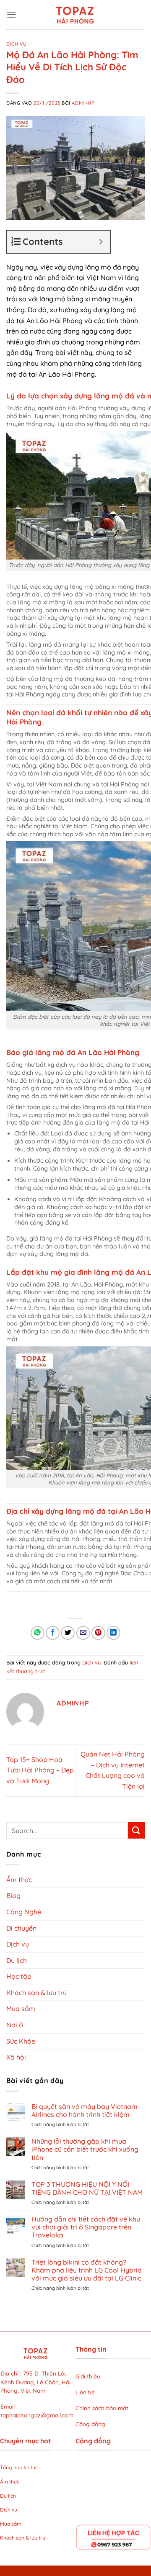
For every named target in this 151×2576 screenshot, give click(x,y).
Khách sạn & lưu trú (36, 1993)
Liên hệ (85, 2392)
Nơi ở (15, 2025)
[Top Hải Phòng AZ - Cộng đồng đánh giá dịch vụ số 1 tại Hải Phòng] (75, 15)
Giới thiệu (88, 2376)
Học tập (19, 1976)
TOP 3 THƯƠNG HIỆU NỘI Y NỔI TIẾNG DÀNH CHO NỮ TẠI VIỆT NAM (87, 2188)
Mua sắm (21, 2008)
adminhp (83, 103)
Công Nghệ (24, 1912)
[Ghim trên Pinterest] (98, 1633)
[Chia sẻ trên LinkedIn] (113, 1633)
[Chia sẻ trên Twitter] (68, 1633)
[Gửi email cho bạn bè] (83, 1633)
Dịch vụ (17, 44)
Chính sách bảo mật (103, 2408)
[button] (11, 14)
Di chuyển (21, 1928)
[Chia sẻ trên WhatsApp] (38, 1633)
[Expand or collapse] (101, 242)
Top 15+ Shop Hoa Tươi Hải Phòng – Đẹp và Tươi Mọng (40, 1770)
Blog (13, 1895)
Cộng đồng (90, 2424)
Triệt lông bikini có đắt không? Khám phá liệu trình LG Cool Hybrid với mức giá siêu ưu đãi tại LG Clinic (87, 2270)
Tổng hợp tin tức (20, 2467)
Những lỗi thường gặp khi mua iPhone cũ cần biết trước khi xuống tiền (85, 2149)
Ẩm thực (19, 1880)
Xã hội (16, 2057)
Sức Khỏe (21, 2041)
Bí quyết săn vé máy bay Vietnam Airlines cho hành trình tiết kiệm (85, 2111)
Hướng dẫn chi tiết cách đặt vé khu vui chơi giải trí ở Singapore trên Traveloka (86, 2227)
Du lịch (17, 1960)
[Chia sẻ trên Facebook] (53, 1633)
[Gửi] (136, 1830)
